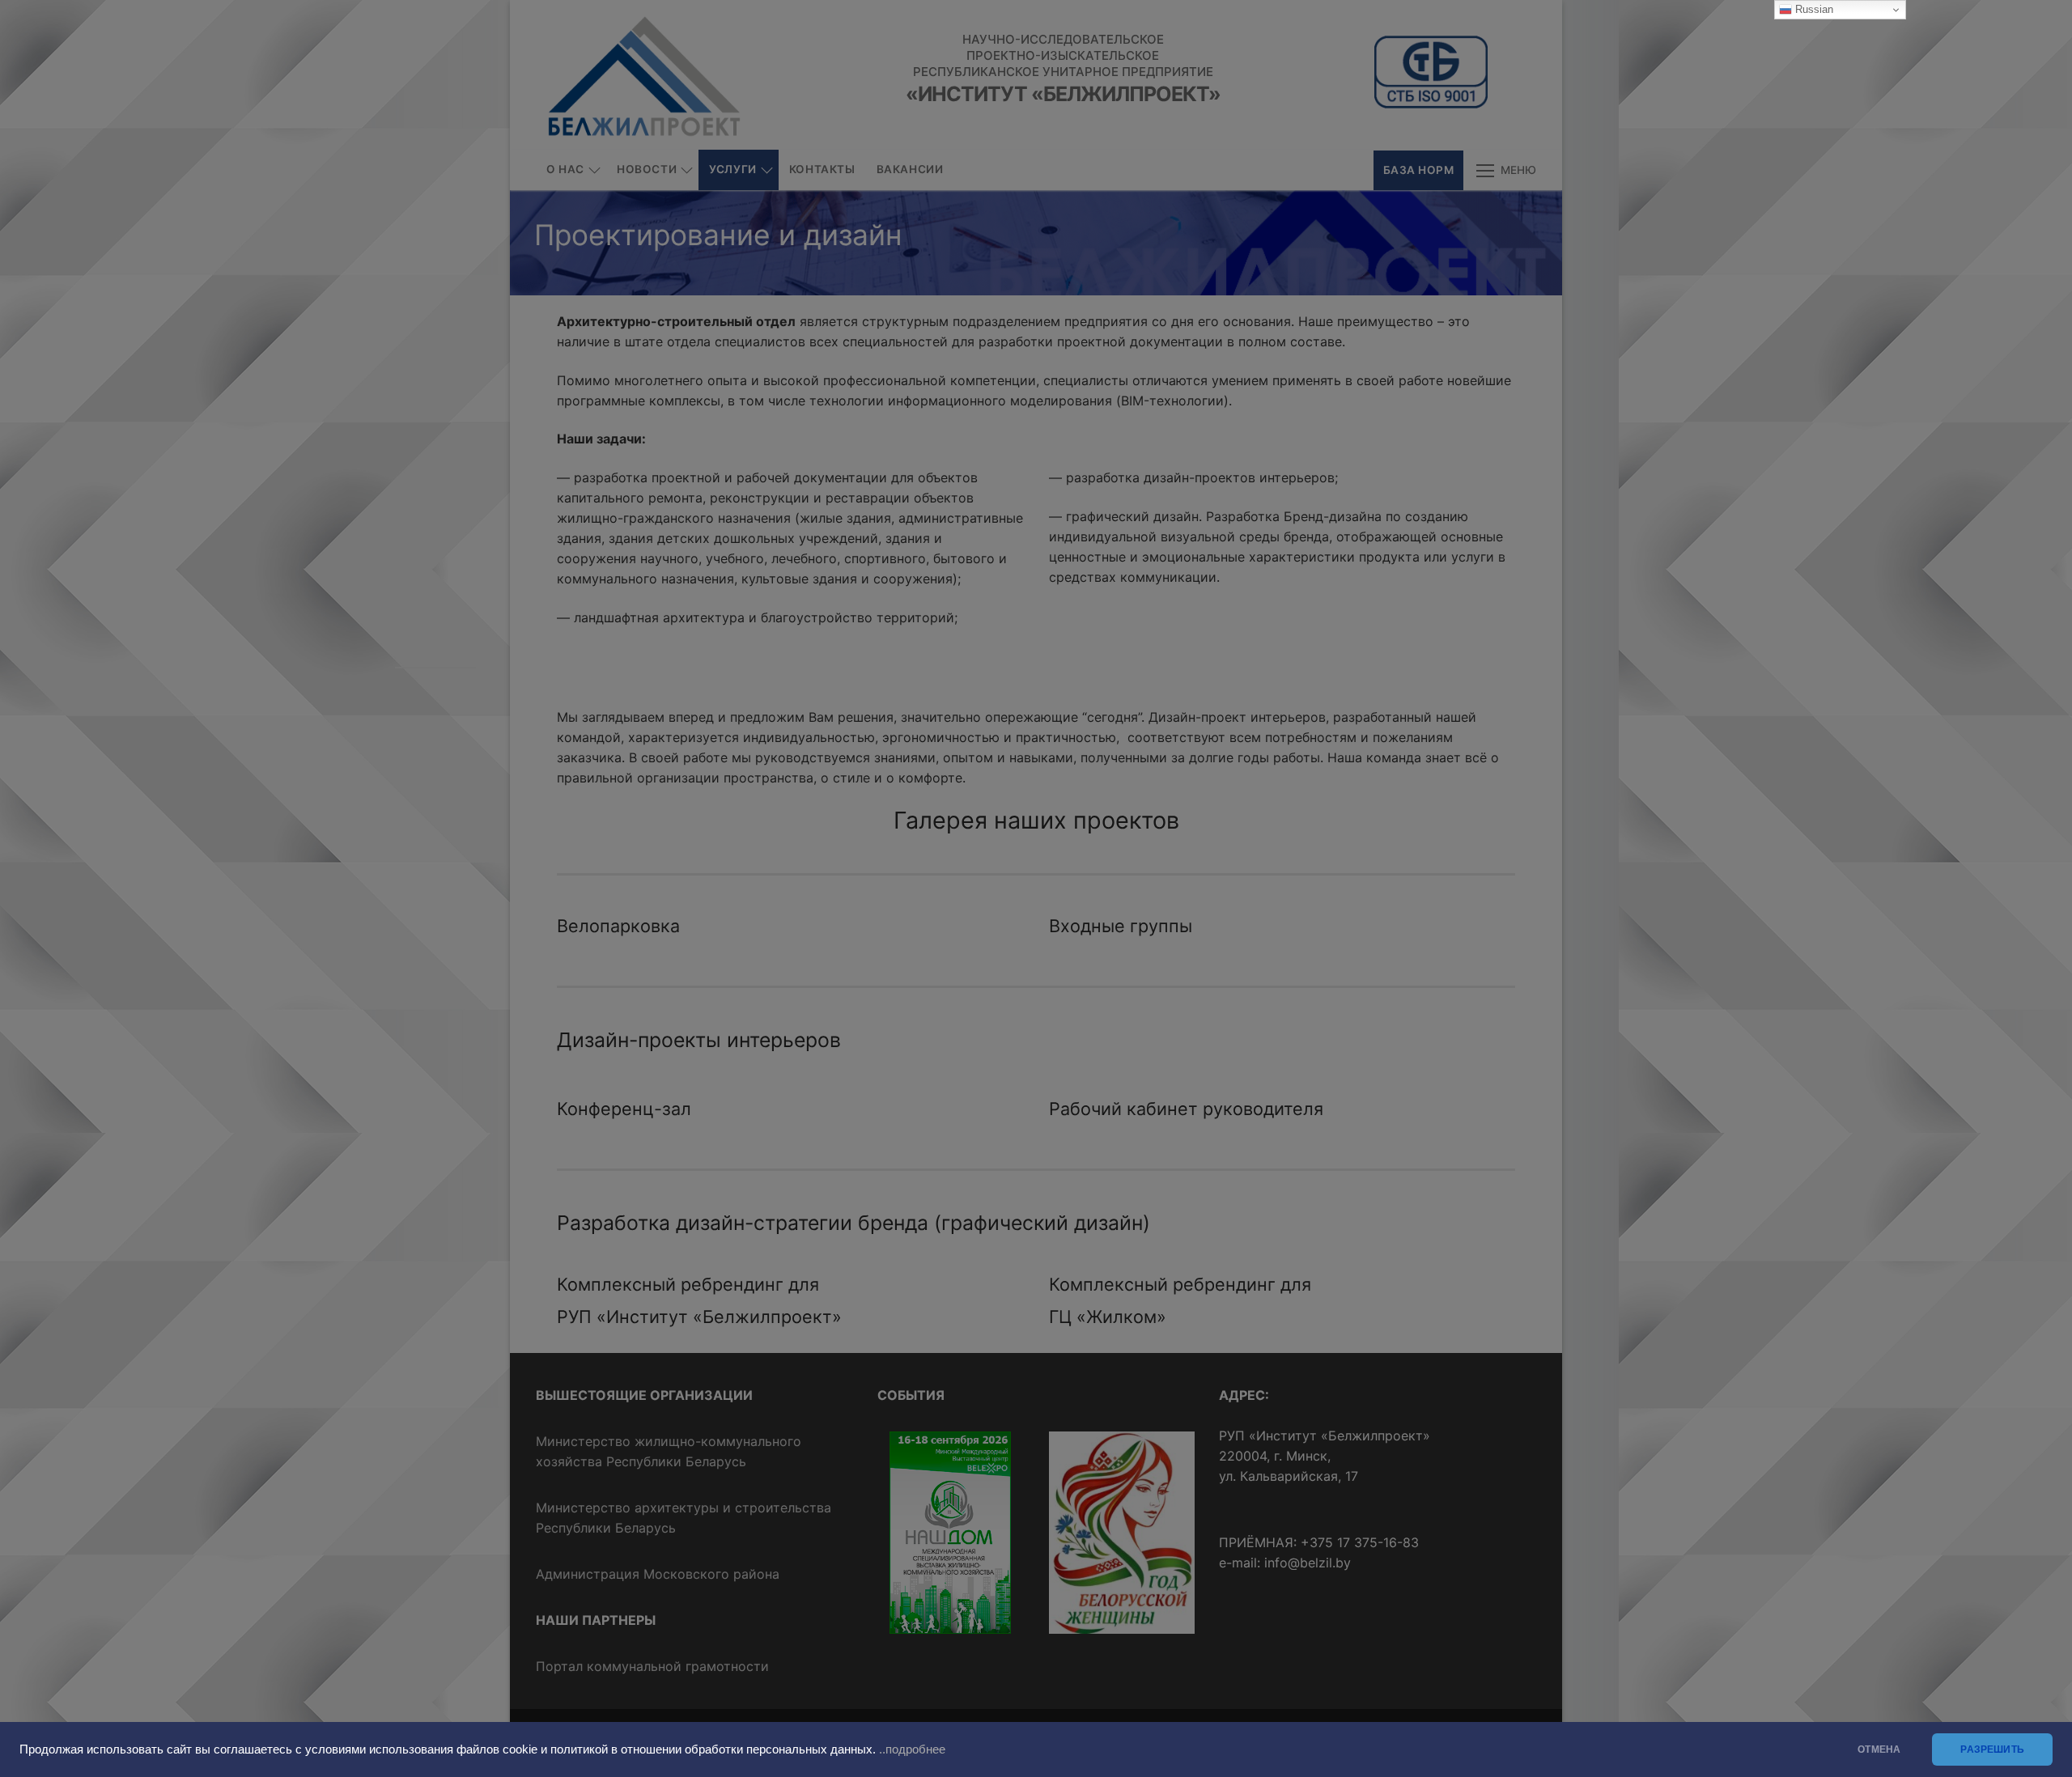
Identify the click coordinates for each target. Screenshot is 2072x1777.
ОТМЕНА (1879, 1749)
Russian (1813, 9)
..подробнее (912, 1749)
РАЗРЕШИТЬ (1992, 1749)
